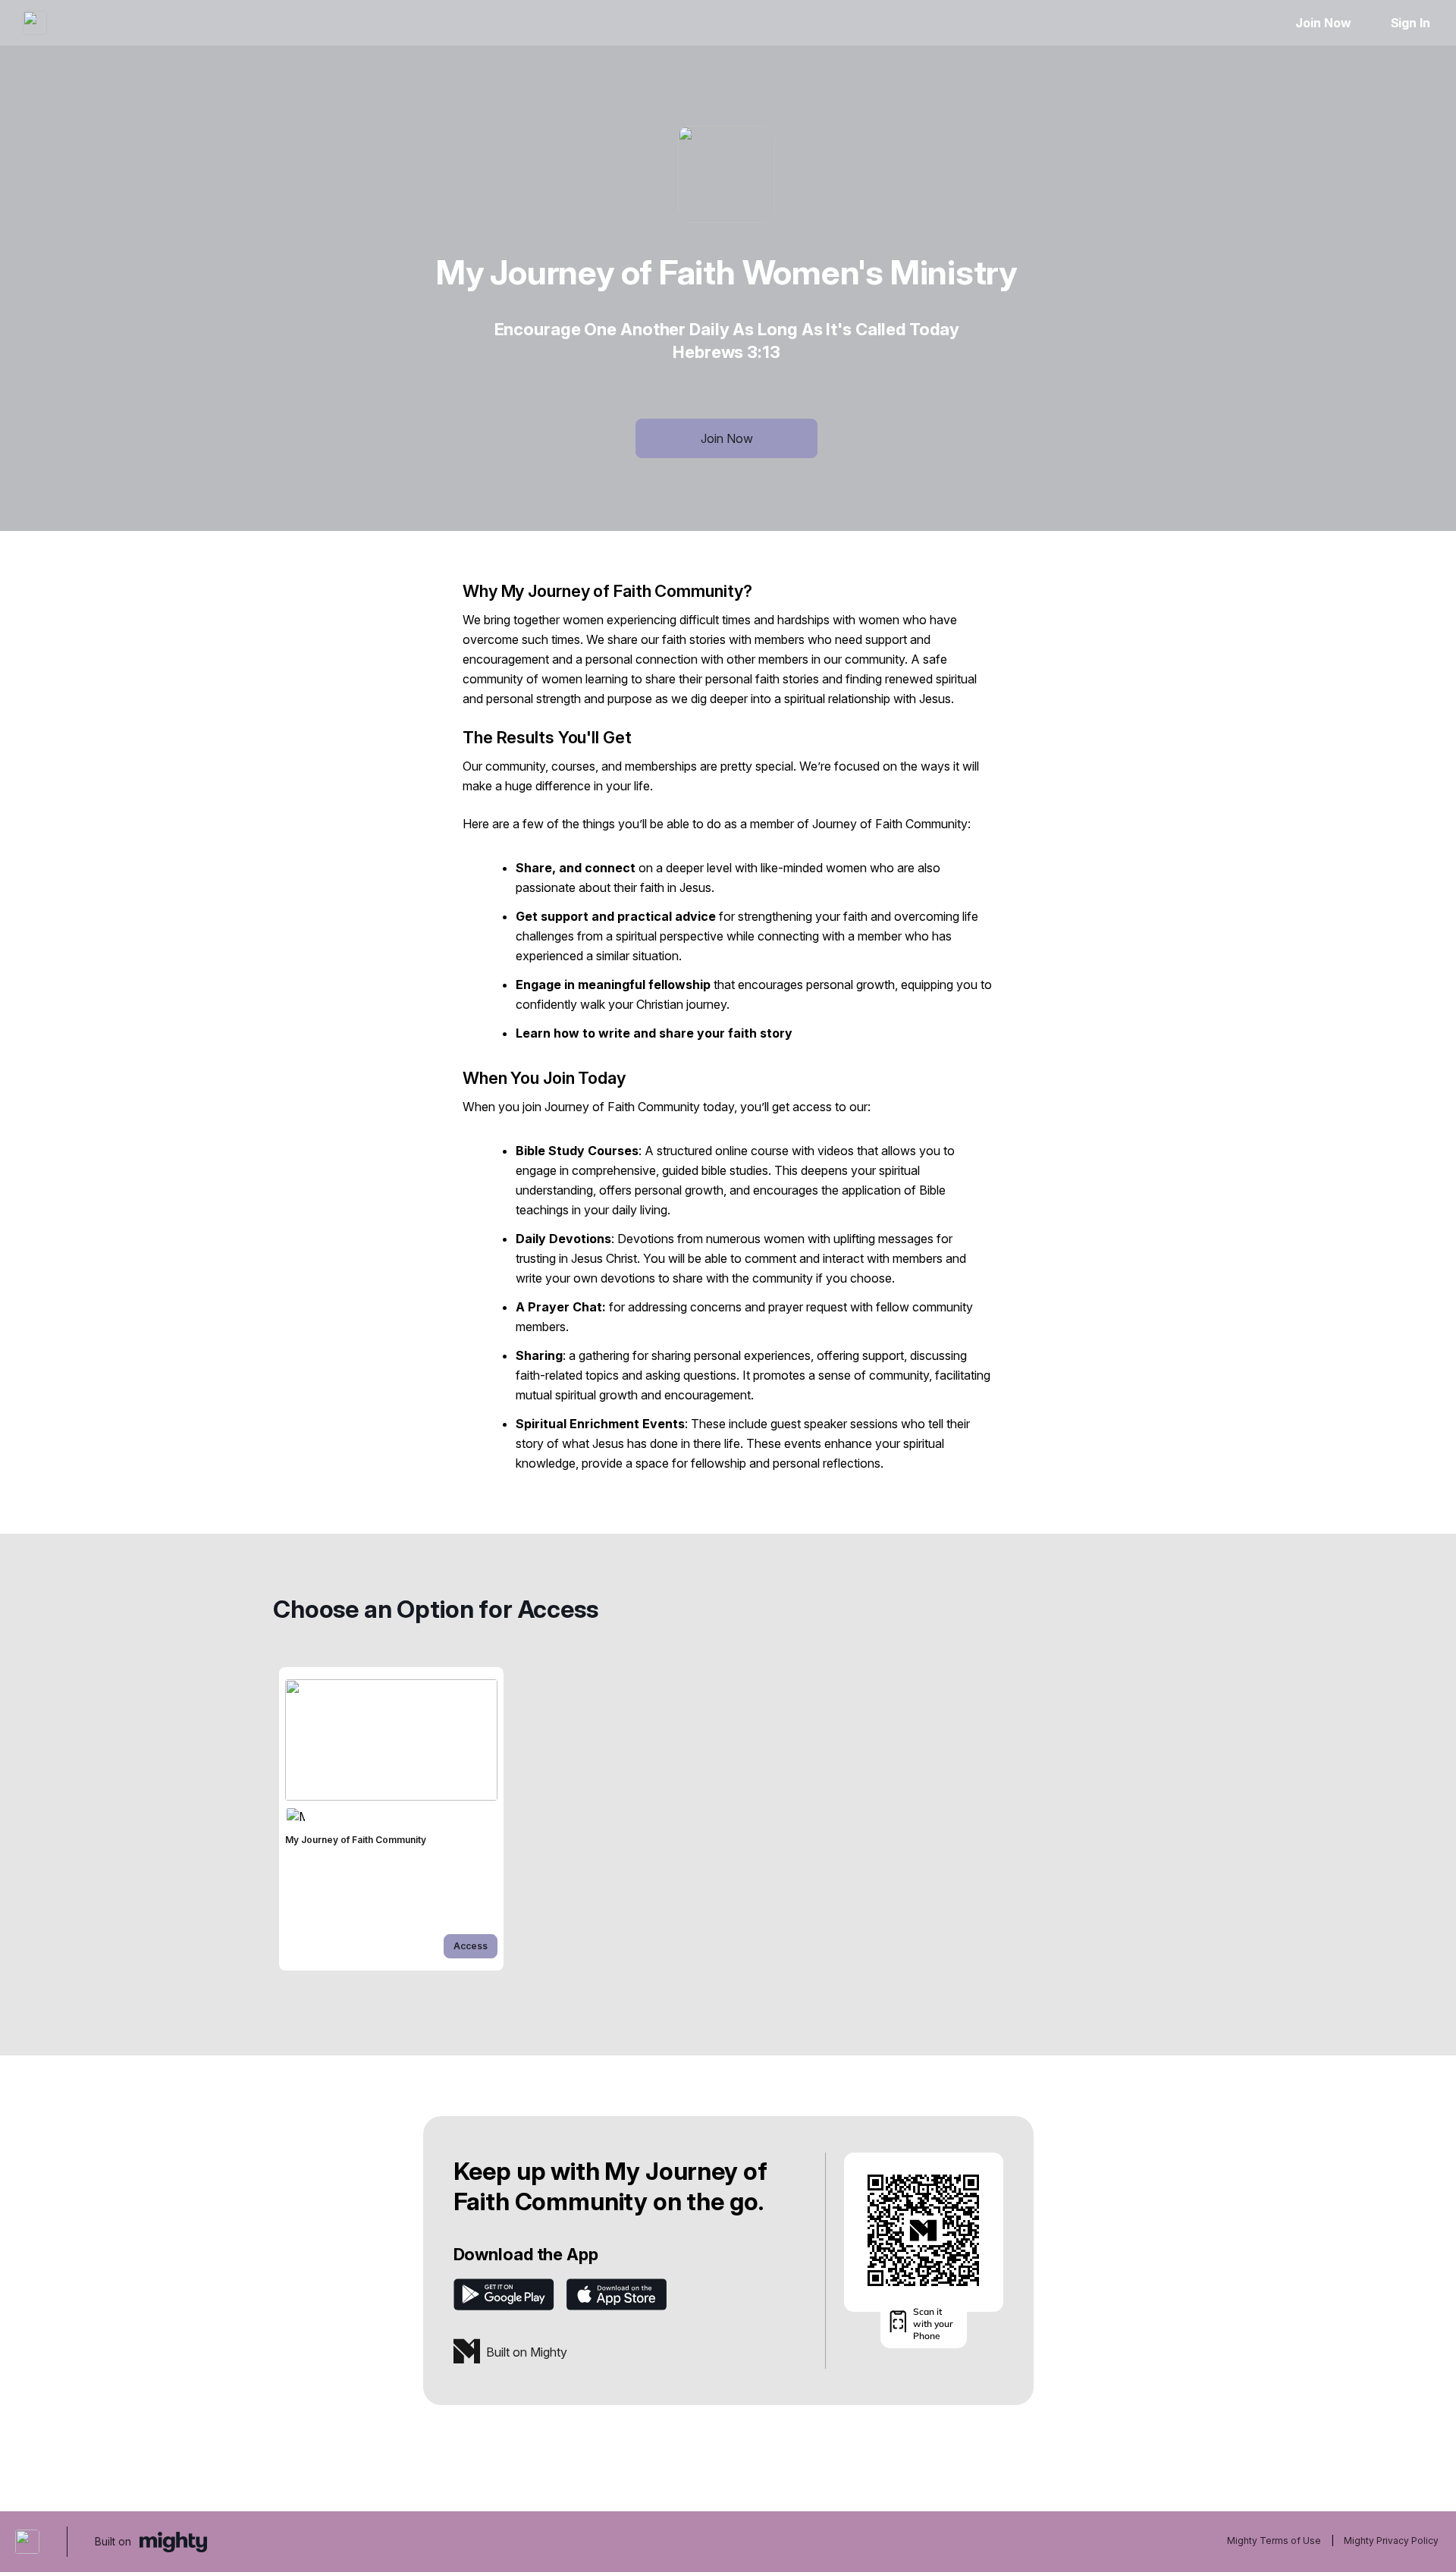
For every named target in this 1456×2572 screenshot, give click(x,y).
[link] (391, 1819)
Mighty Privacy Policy (1391, 2541)
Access (471, 1946)
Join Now (1323, 23)
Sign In (1410, 23)
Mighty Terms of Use (1274, 2541)
